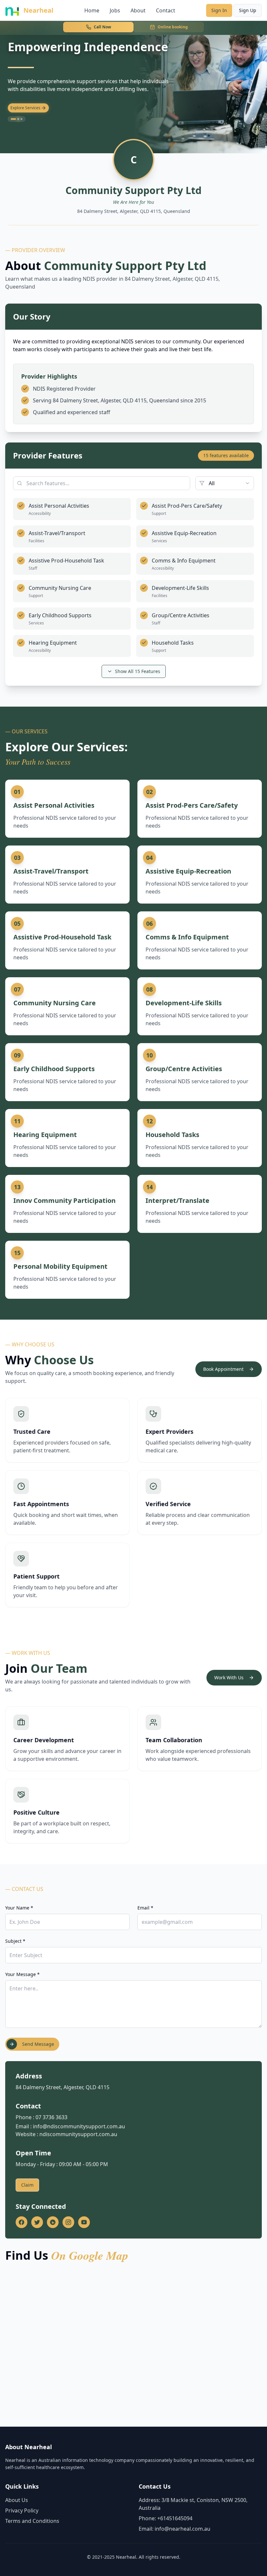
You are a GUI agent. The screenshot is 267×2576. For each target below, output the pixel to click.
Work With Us (229, 1677)
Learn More (21, 108)
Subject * (15, 1941)
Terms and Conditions (32, 2521)
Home (92, 10)
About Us (17, 2500)
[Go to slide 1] (12, 119)
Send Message (38, 2044)
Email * (145, 1908)
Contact (166, 10)
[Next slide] (263, 119)
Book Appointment (223, 1369)
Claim (27, 2185)
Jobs (115, 10)
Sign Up (248, 10)
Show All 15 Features (138, 671)
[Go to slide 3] (21, 119)
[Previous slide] (253, 119)
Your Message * (22, 1974)
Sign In (219, 10)
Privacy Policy (22, 2510)
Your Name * (19, 1908)
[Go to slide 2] (17, 119)
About (138, 10)
